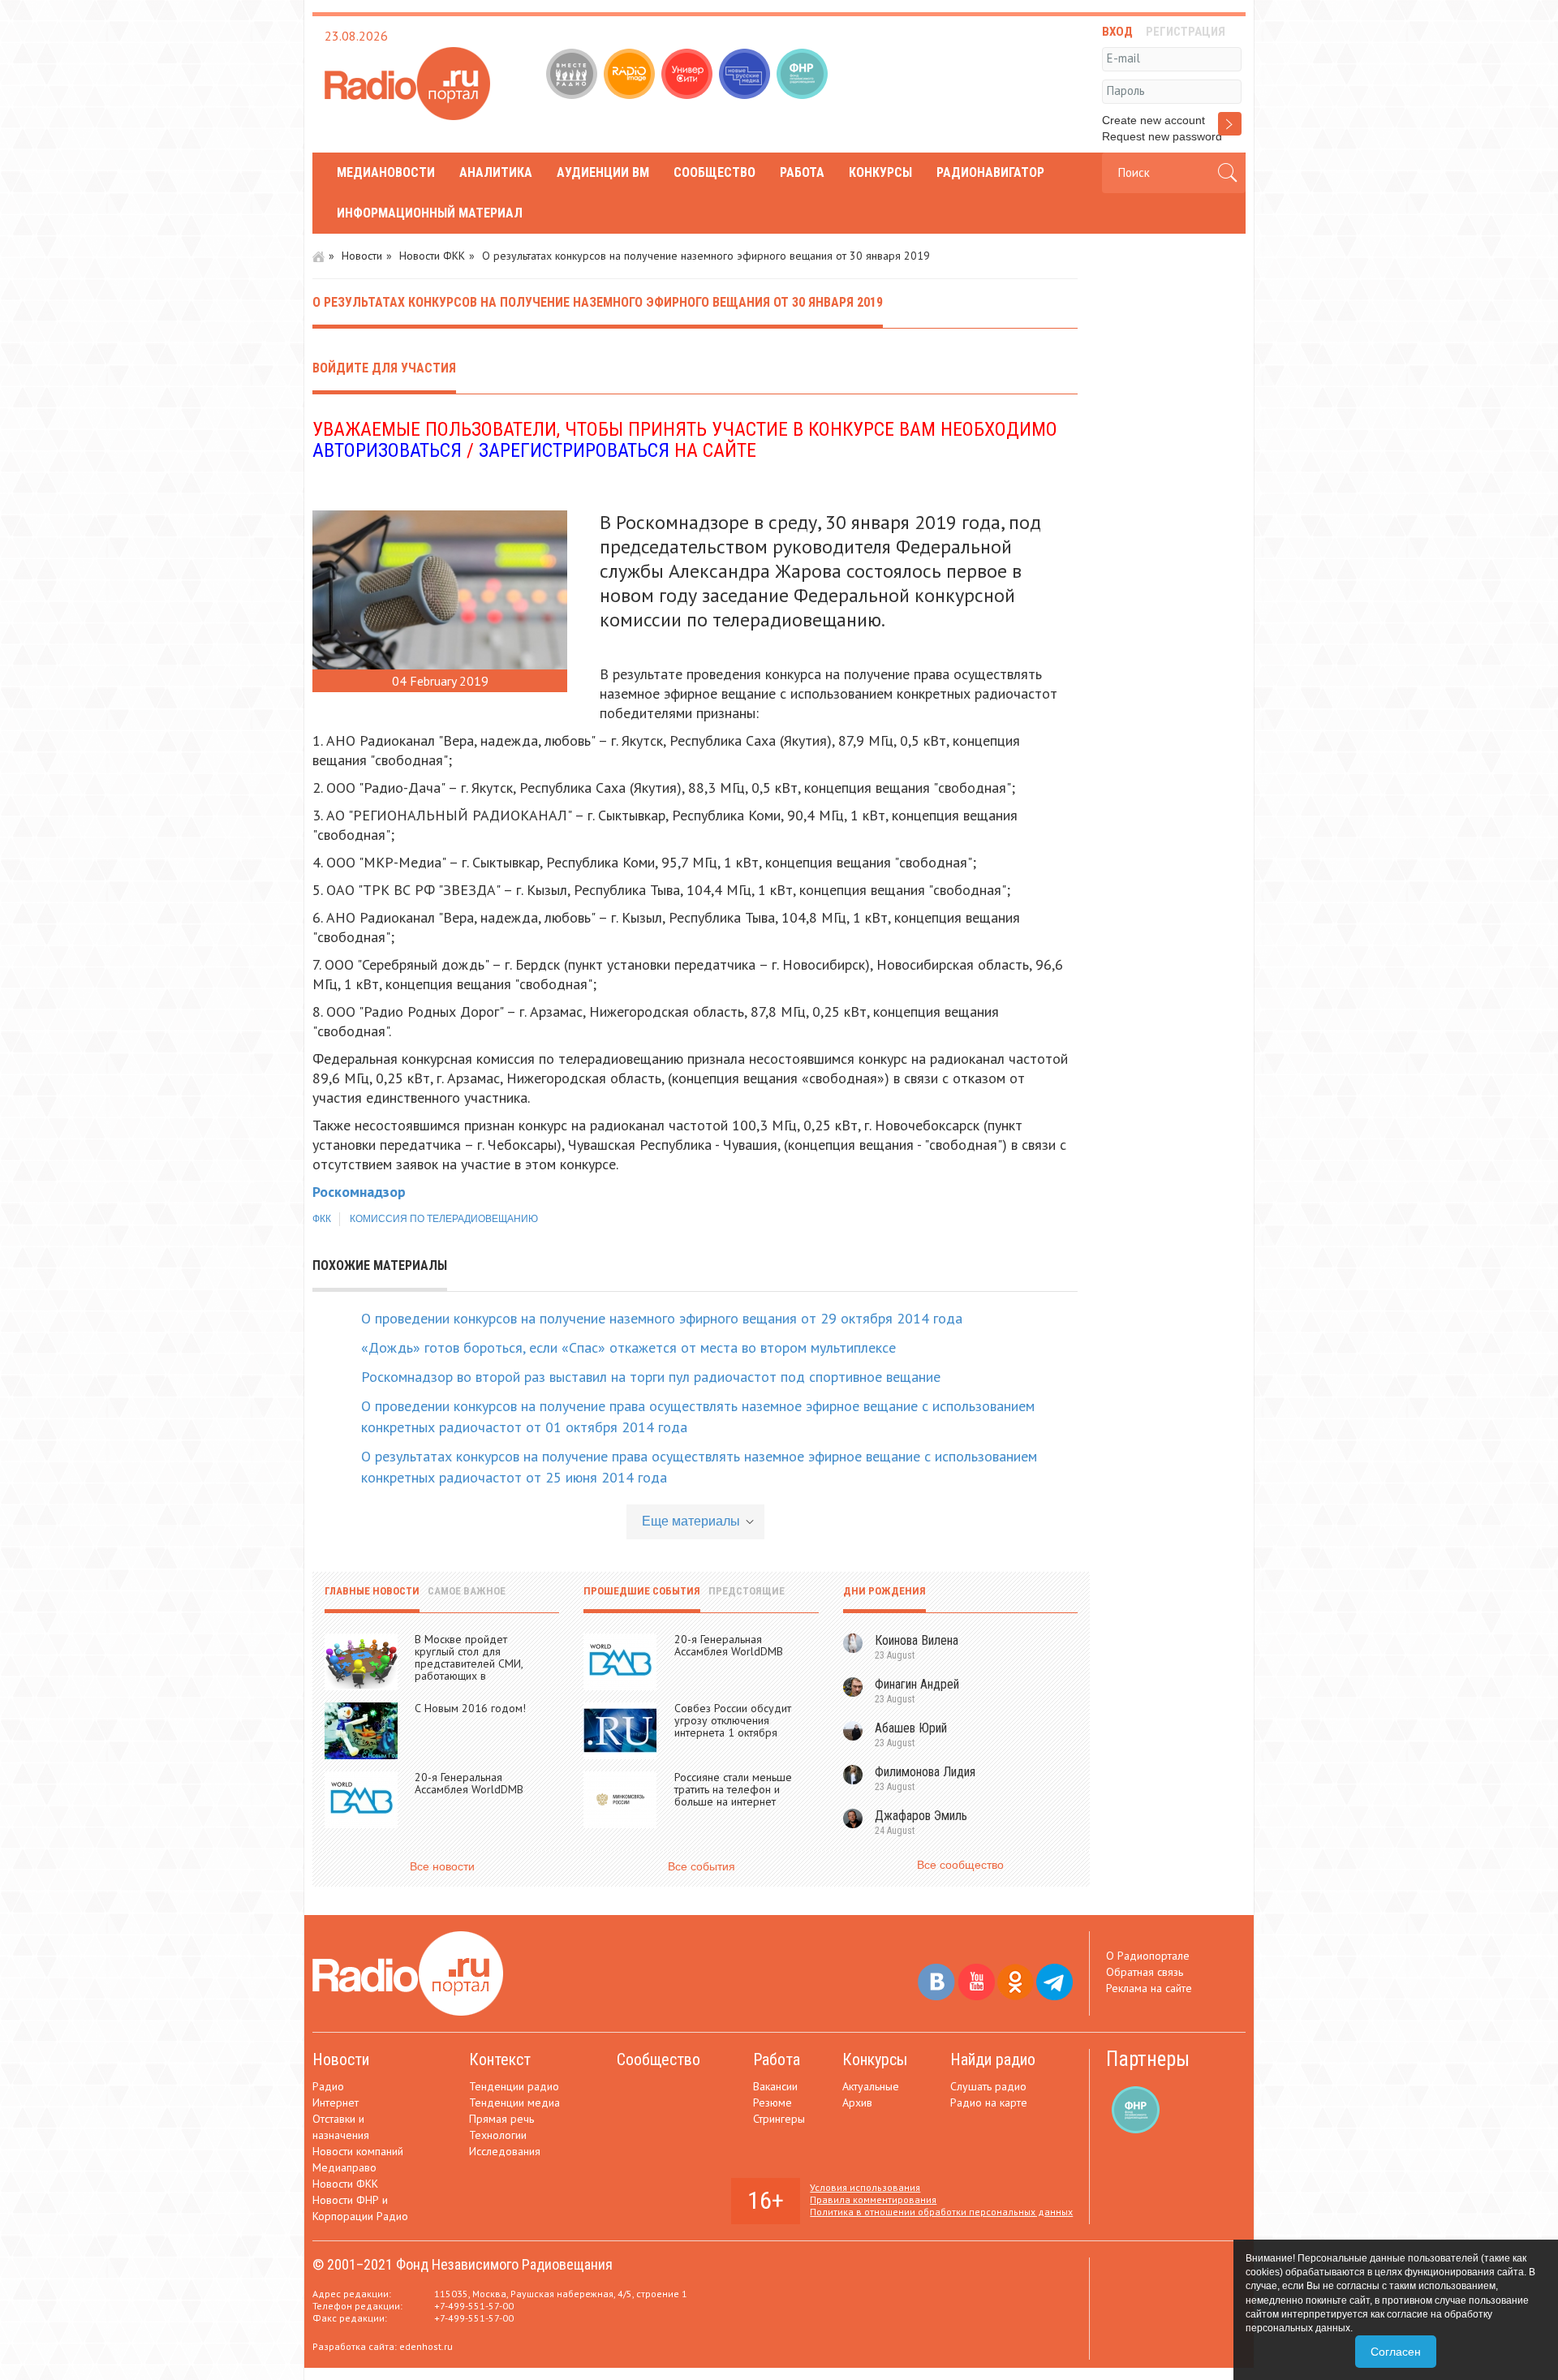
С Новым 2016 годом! (470, 1708)
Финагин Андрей (917, 1684)
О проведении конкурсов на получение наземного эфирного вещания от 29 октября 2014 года (662, 1318)
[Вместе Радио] (573, 75)
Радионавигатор (990, 172)
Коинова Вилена (917, 1640)
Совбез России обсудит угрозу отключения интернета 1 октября (733, 1720)
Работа (802, 172)
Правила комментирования (873, 2199)
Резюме (773, 2102)
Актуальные (871, 2086)
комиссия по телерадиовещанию (444, 1219)
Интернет (336, 2102)
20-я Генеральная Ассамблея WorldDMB (469, 1783)
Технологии (498, 2135)
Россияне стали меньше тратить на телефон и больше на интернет (733, 1789)
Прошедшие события (642, 1591)
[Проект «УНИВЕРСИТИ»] (689, 75)
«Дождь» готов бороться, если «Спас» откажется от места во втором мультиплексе (628, 1347)
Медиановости (386, 172)
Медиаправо (344, 2167)
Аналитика (496, 172)
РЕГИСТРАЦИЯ (1186, 32)
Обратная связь (1145, 1972)
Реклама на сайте (1149, 1988)
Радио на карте (989, 2102)
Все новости (442, 1866)
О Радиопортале (1148, 1956)
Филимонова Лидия (925, 1772)
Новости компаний (358, 2151)
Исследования (505, 2151)
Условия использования (865, 2187)
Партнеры (1148, 2059)
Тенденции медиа (514, 2102)
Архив (857, 2102)
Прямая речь (501, 2119)
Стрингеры (779, 2119)
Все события (702, 1866)
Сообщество (714, 172)
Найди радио (993, 2059)
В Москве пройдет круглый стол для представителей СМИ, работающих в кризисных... (469, 1663)
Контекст (500, 2059)
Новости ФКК (432, 256)
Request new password (1162, 136)
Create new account (1153, 120)
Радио (328, 2086)
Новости (362, 256)
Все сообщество (960, 1865)
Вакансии (775, 2086)
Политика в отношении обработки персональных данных (941, 2212)
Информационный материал (430, 213)
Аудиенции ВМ (603, 172)
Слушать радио (988, 2086)
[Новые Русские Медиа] (746, 75)
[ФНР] (804, 75)
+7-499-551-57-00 (474, 2306)
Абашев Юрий (911, 1728)
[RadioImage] (631, 75)
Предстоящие (747, 1591)
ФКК (322, 1219)
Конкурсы (880, 172)
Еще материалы (691, 1521)
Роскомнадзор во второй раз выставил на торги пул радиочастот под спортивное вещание (651, 1377)
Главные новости (372, 1591)
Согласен (1396, 2352)
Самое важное (467, 1591)
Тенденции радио (514, 2086)
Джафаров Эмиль (921, 1816)
